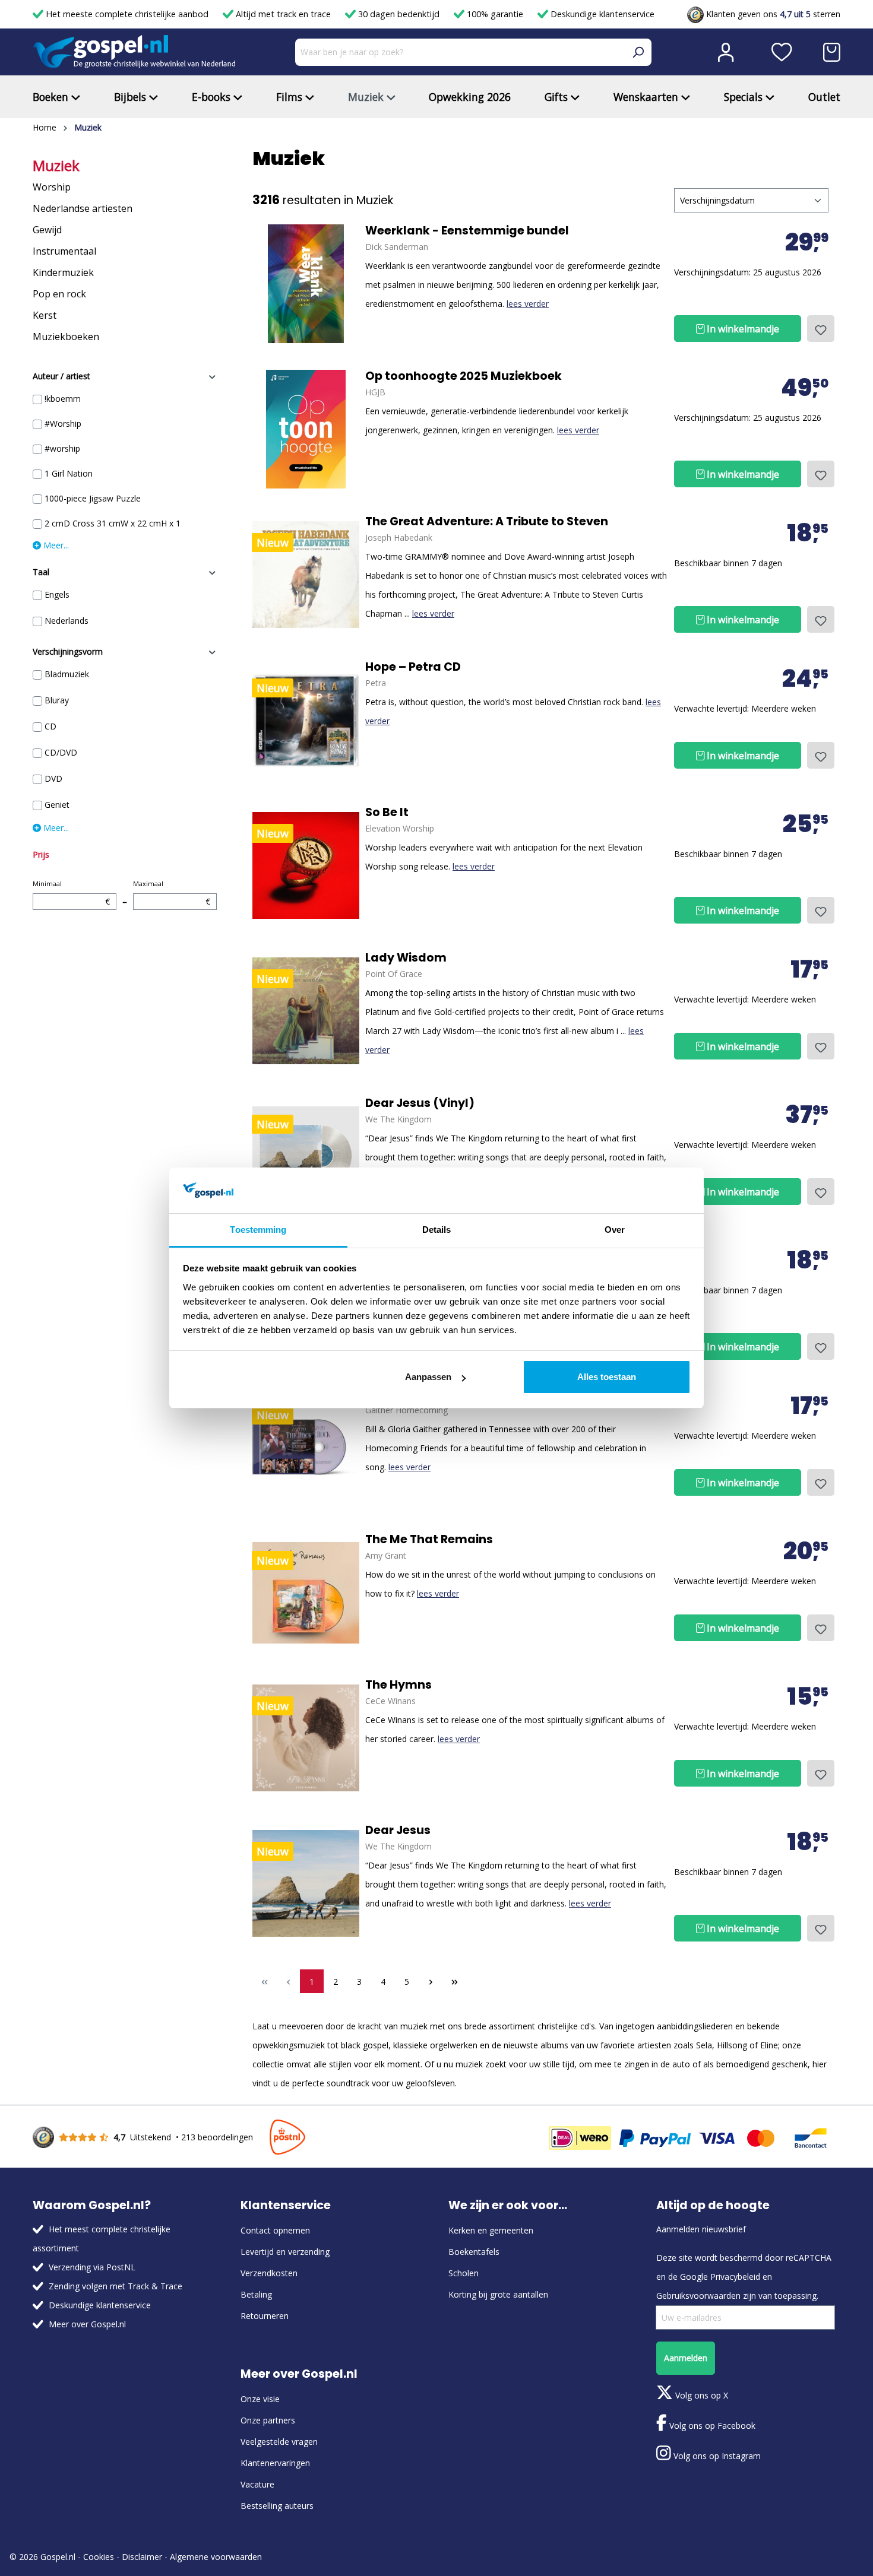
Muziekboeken (66, 337)
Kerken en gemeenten (491, 2230)
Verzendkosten (269, 2273)
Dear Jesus (398, 1831)
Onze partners (268, 2420)
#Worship (63, 423)
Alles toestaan (607, 1377)
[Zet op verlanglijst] (821, 329)
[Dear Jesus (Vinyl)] (306, 1156)
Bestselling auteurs (277, 2506)
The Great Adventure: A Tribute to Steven (487, 522)
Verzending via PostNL (92, 2267)
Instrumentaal (64, 251)
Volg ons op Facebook (711, 2426)
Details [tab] (437, 1230)
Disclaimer (142, 2557)
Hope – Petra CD (413, 667)
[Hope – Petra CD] (306, 720)
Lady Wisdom (406, 958)
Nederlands (67, 621)
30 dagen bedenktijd (399, 14)
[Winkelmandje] (832, 52)
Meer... (55, 545)
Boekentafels (474, 2252)
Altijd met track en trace (283, 14)
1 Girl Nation (69, 473)
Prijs (41, 854)
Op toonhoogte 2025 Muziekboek (464, 376)
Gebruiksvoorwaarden (698, 2296)
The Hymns (398, 1685)
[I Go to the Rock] (306, 1447)
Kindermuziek (63, 272)
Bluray (57, 700)
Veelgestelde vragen (279, 2442)
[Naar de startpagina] (134, 52)
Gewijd (47, 230)
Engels (57, 594)
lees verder (528, 304)
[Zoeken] (638, 52)
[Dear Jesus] (306, 1883)
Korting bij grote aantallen (498, 2294)
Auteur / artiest (61, 376)
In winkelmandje (742, 329)
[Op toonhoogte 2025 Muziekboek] (306, 429)
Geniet (57, 805)
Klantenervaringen (275, 2463)
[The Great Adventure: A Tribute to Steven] (306, 575)
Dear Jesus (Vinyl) (420, 1103)
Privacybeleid (735, 2277)
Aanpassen (428, 1377)
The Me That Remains (429, 1540)
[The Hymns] (306, 1738)
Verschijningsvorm (68, 651)
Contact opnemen (275, 2230)
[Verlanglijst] (782, 52)
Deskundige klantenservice (601, 14)
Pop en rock (59, 294)
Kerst (45, 315)
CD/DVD (61, 752)
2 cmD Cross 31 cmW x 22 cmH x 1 (113, 523)
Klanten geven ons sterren (772, 14)
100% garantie (495, 14)
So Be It (387, 813)
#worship (62, 448)
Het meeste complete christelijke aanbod (127, 14)
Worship (52, 187)
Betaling (256, 2294)
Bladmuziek (67, 674)
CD (50, 726)
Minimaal (71, 893)
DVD (53, 778)
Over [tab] (615, 1230)
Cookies (99, 2557)
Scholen (464, 2273)
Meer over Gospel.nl (87, 2324)
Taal (41, 572)
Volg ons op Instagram (716, 2456)
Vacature (257, 2484)
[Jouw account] (726, 52)
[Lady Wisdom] (306, 1011)
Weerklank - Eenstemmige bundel (467, 231)
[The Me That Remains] (306, 1592)
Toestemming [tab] (258, 1230)
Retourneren (265, 2316)
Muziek (56, 166)
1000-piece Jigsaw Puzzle (93, 498)
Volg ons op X (700, 2395)
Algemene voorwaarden (216, 2557)
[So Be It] (306, 865)
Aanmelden (686, 2358)
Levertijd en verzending (285, 2252)
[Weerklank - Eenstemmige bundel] (306, 284)
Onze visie (260, 2399)
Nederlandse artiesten (83, 208)
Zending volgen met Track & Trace (116, 2286)
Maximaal (172, 893)
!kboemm (63, 399)
